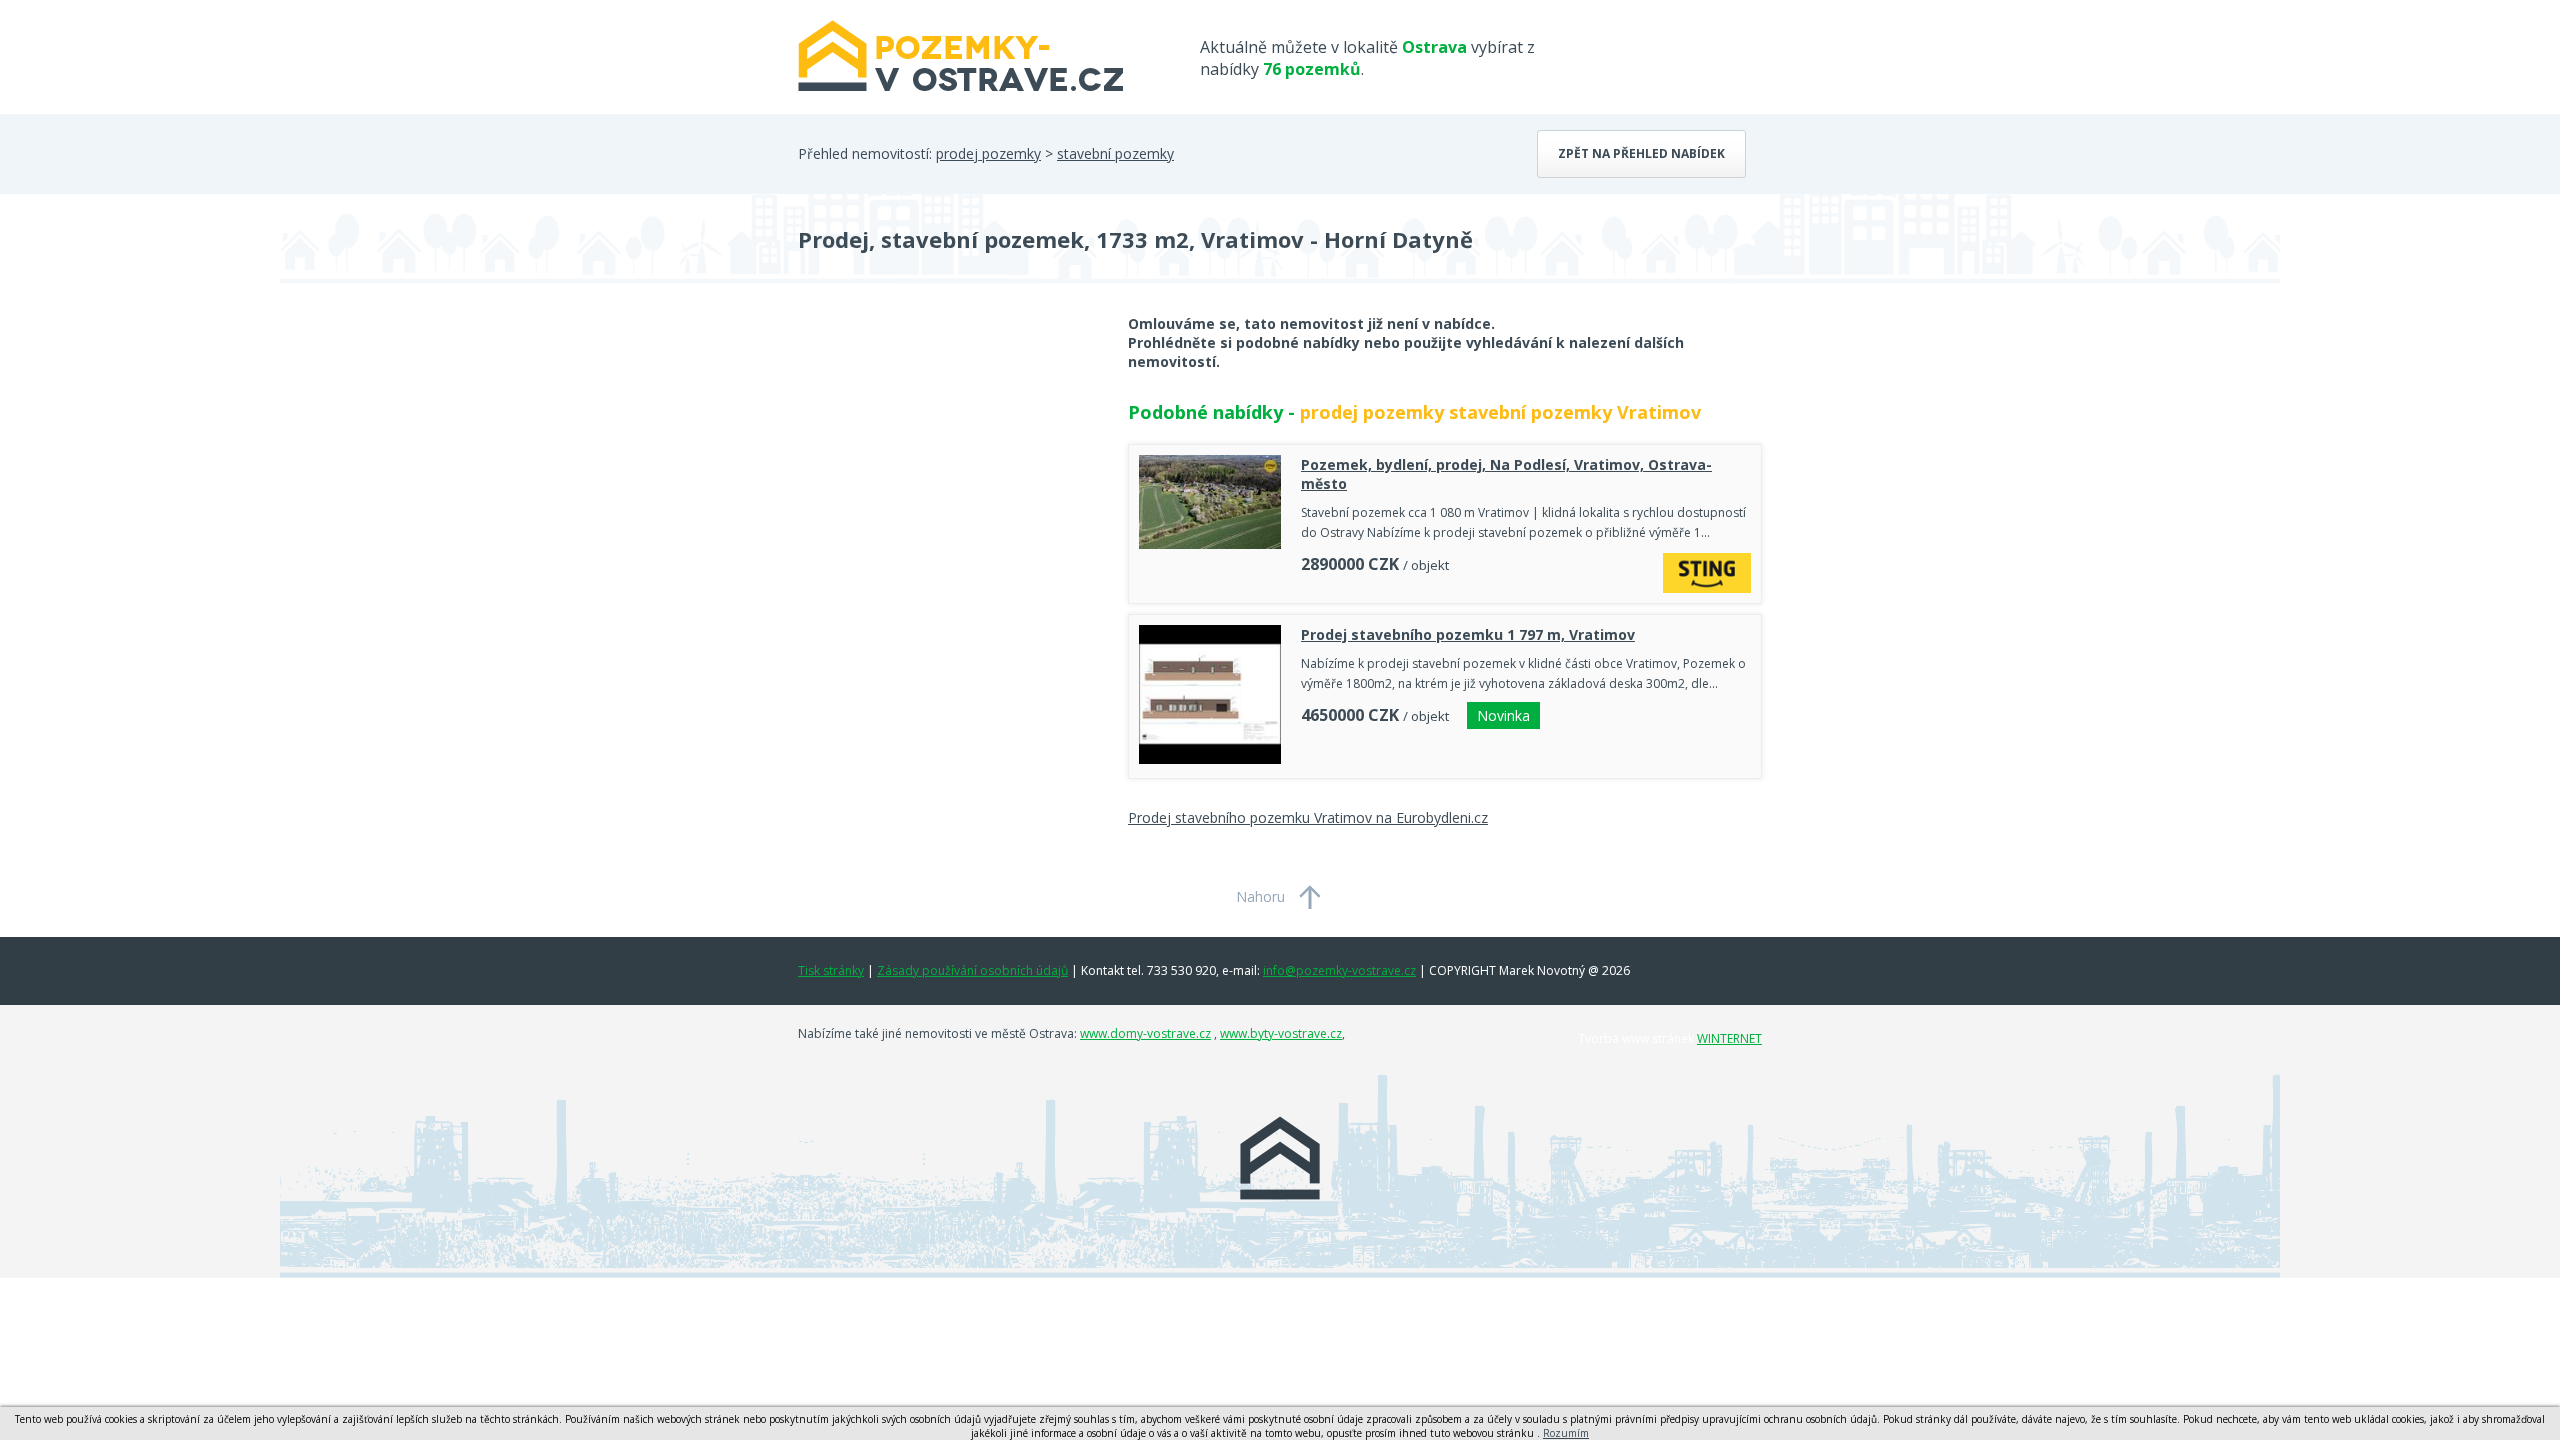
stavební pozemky (1115, 153)
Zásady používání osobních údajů (972, 970)
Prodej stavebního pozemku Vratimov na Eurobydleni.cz (1308, 817)
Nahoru (1260, 896)
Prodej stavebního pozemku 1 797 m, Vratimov (1468, 634)
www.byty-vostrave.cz (1281, 1033)
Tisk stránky (831, 970)
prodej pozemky (988, 153)
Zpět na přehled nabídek (1641, 153)
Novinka (1503, 715)
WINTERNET (1729, 1038)
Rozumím (1566, 1433)
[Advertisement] (948, 474)
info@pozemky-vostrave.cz (1339, 970)
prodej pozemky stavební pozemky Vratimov (1500, 412)
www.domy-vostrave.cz (1145, 1033)
